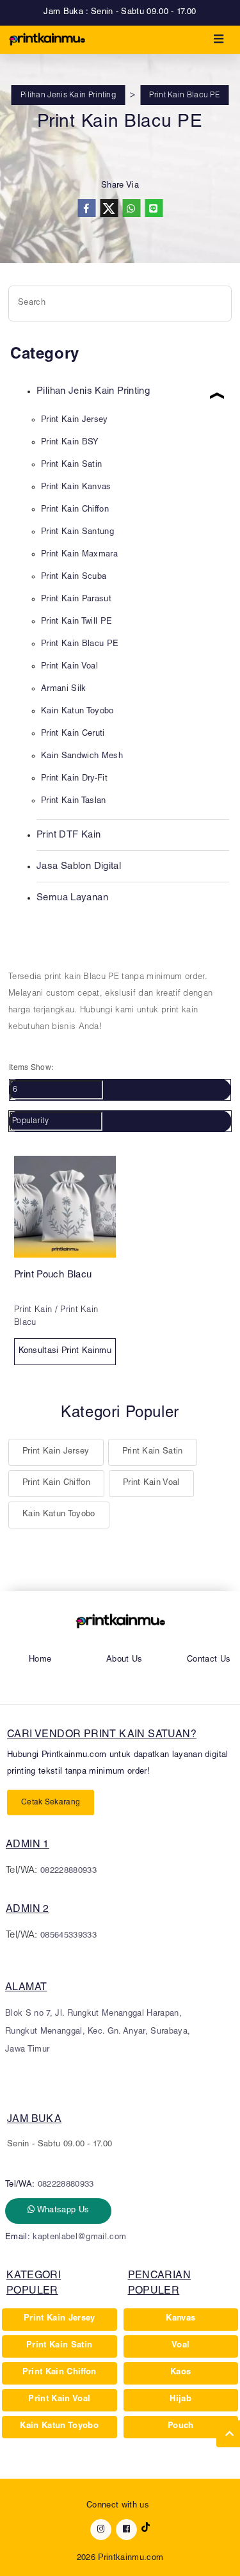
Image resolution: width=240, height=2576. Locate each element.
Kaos (180, 2373)
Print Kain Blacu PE (184, 95)
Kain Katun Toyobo (59, 1515)
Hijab (180, 2400)
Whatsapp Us (62, 2211)
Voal (180, 2346)
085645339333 (68, 1936)
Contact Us (209, 1660)
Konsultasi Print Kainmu (65, 1351)
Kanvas (180, 2319)
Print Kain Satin (153, 1452)
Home (40, 1660)
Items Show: (31, 1068)
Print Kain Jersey (56, 1452)
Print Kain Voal (151, 1483)
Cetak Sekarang (51, 1802)
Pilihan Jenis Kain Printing (68, 95)
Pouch (181, 2426)
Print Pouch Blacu (53, 1275)
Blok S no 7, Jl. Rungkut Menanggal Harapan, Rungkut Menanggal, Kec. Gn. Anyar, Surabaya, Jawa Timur (98, 2032)
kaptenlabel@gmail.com (79, 2238)
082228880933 (68, 1871)
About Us (124, 1660)
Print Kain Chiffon (56, 1483)
